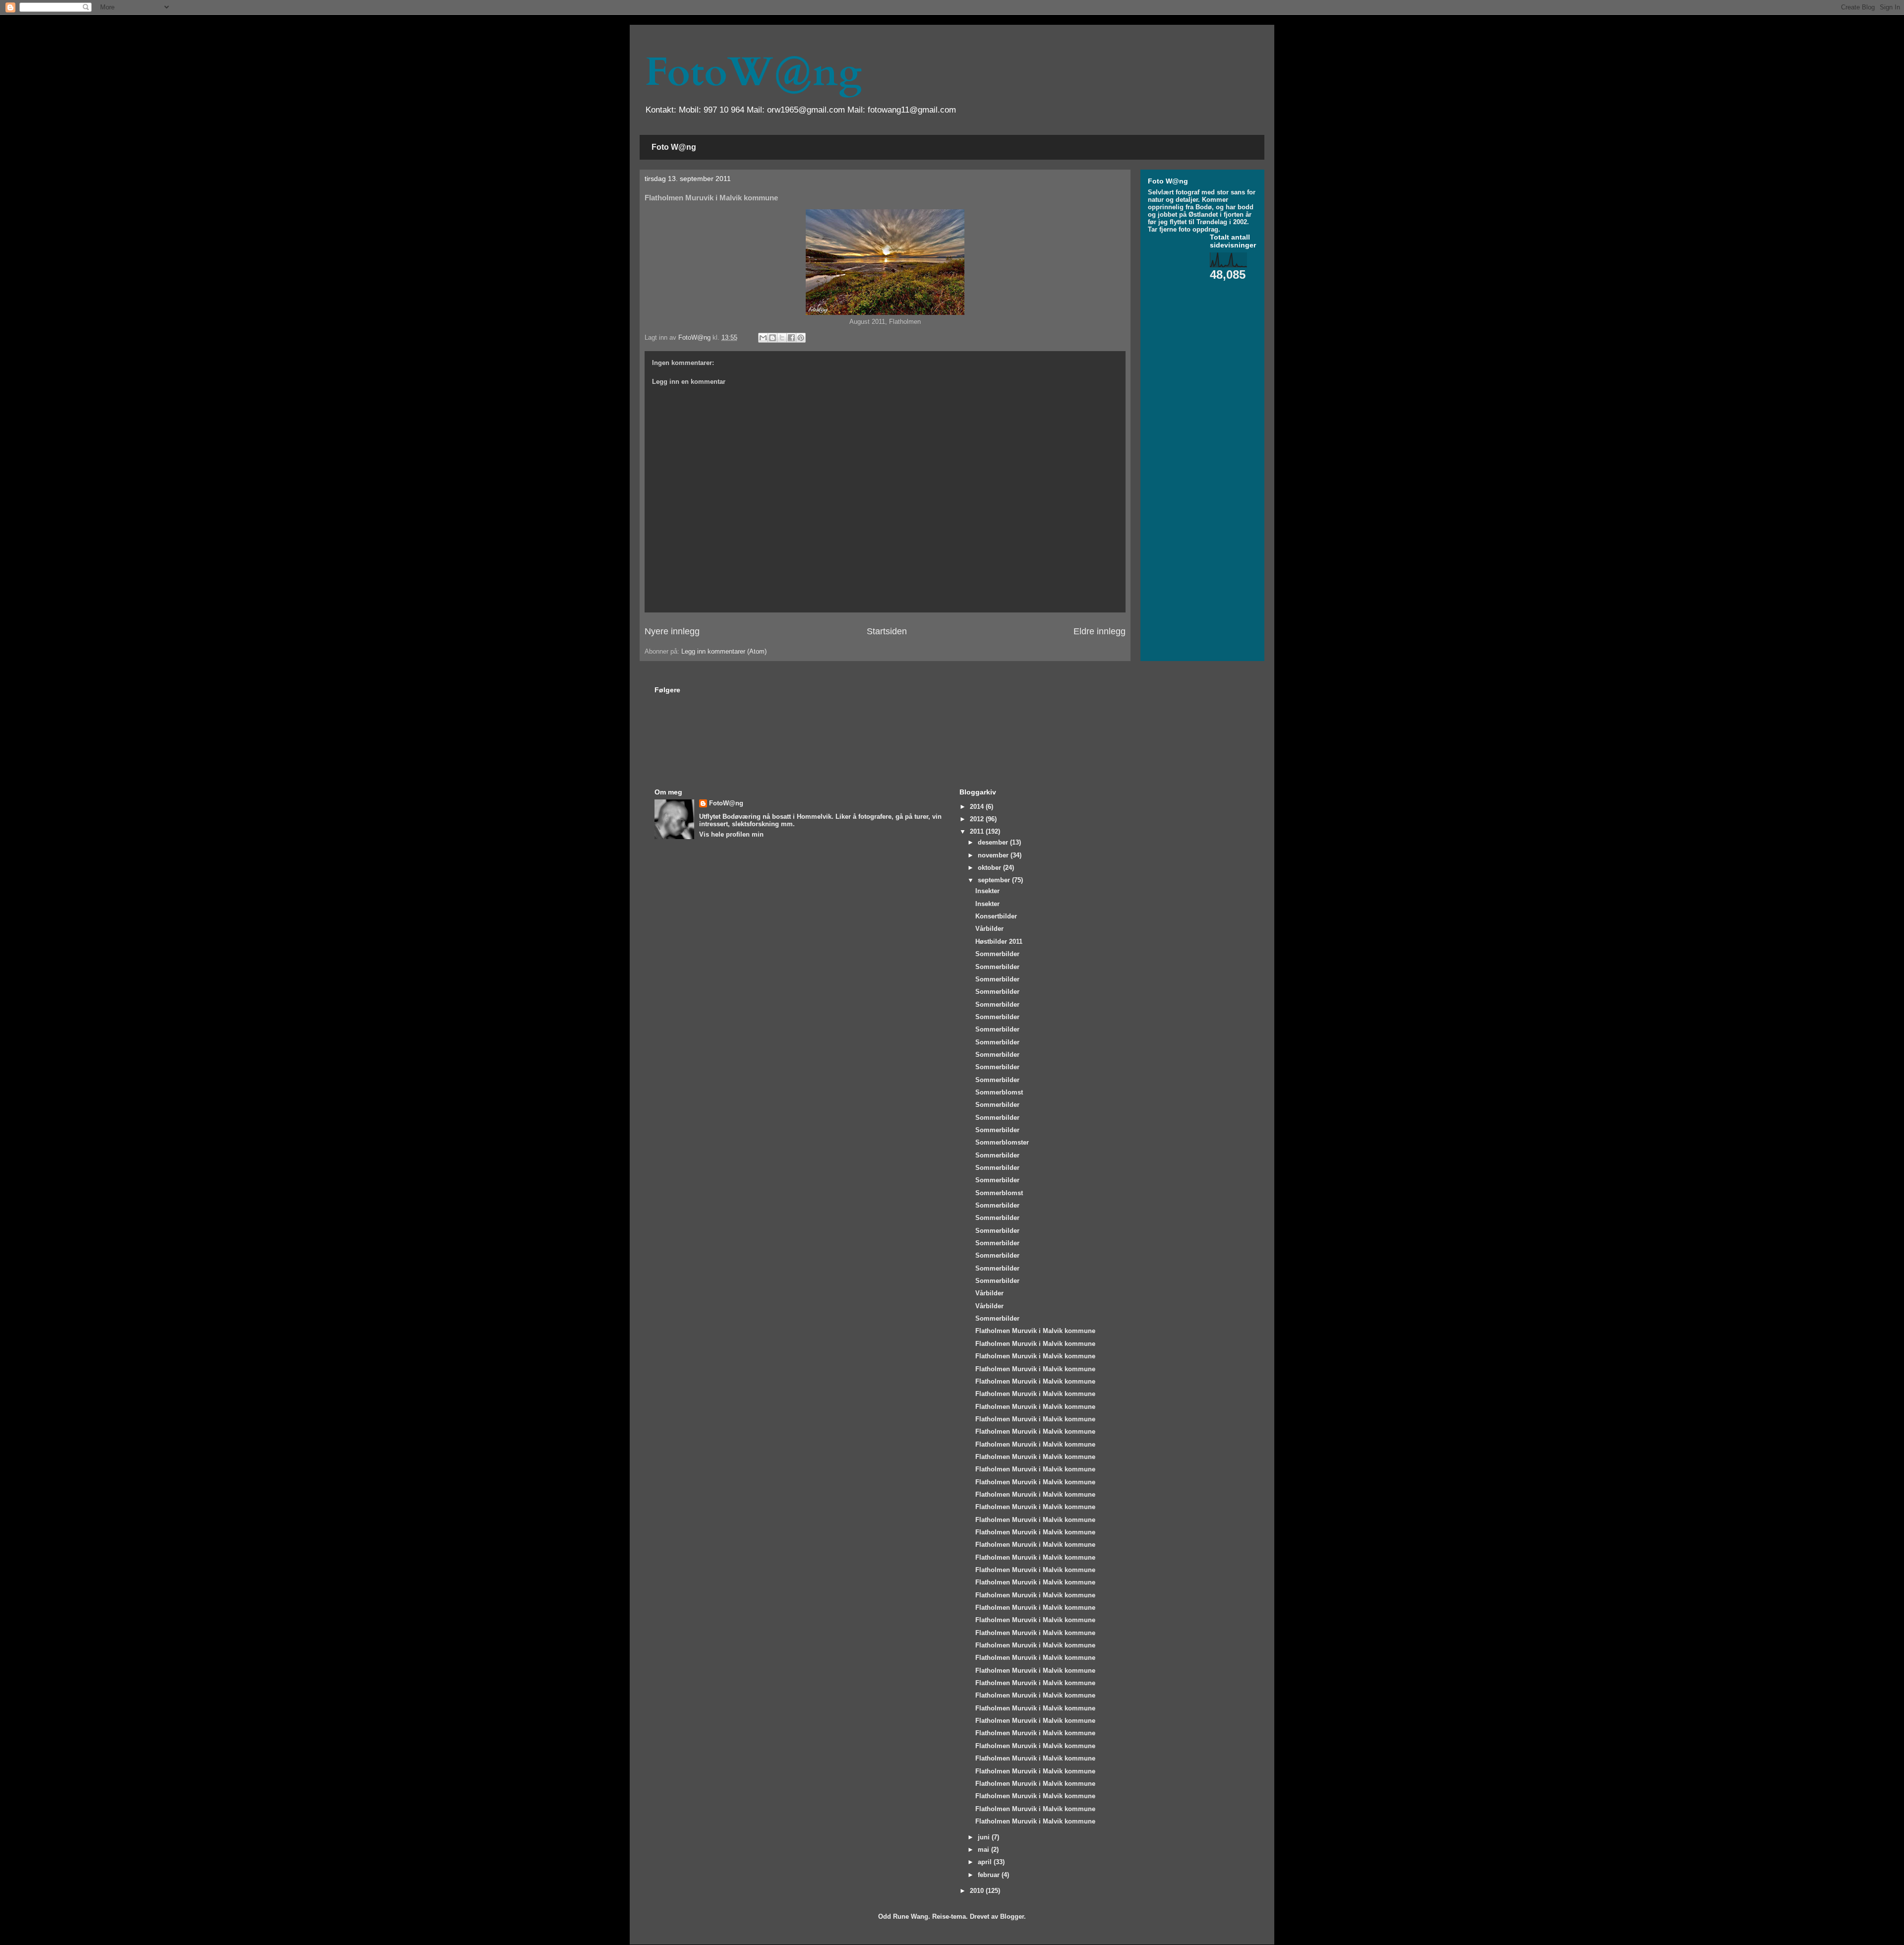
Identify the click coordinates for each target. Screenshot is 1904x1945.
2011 (978, 831)
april (986, 1862)
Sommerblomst (999, 1092)
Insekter (987, 891)
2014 (978, 807)
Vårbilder (989, 929)
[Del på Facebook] (791, 338)
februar (990, 1875)
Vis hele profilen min (731, 834)
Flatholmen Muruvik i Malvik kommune (1035, 1331)
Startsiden (887, 631)
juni (985, 1837)
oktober (990, 868)
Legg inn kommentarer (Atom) (724, 651)
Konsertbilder (996, 916)
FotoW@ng (753, 72)
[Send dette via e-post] (763, 338)
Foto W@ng (674, 147)
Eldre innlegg (1100, 631)
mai (984, 1850)
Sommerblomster (1002, 1142)
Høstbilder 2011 (999, 942)
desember (994, 842)
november (994, 855)
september (995, 880)
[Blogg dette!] (773, 338)
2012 (978, 819)
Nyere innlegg (672, 631)
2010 (978, 1891)
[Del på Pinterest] (801, 338)
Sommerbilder (997, 954)
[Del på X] (782, 338)
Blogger (1012, 1916)
